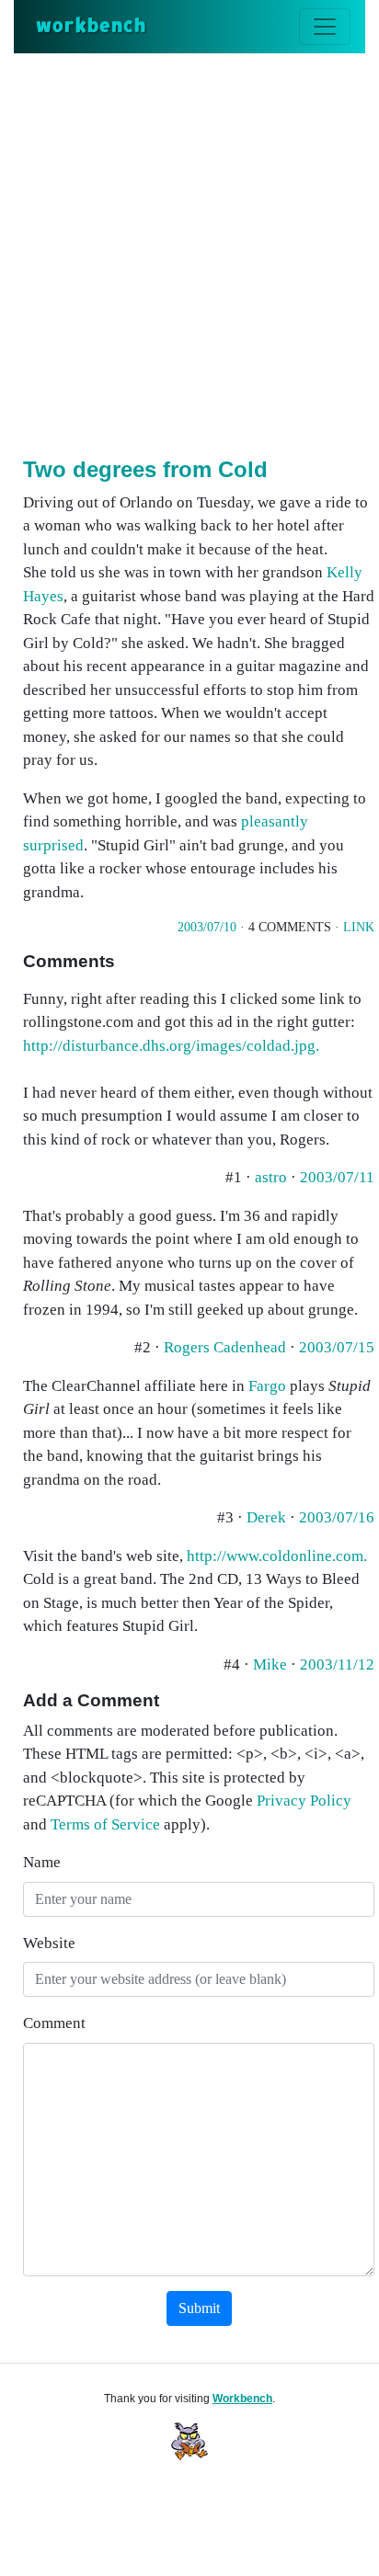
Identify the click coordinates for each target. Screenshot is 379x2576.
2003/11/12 (337, 1664)
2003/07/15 (337, 1347)
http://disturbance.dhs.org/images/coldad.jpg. (171, 1046)
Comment (54, 2023)
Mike (272, 1664)
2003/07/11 (337, 1177)
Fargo (267, 1386)
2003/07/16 (337, 1517)
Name (42, 1862)
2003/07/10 (207, 927)
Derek (268, 1517)
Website (49, 1943)
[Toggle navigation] (325, 27)
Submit (199, 2308)
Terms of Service (105, 1824)
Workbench (242, 2399)
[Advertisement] (189, 252)
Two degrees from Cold (145, 469)
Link (359, 927)
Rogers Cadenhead (227, 1347)
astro (273, 1177)
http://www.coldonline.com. (277, 1556)
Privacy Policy (304, 1801)
